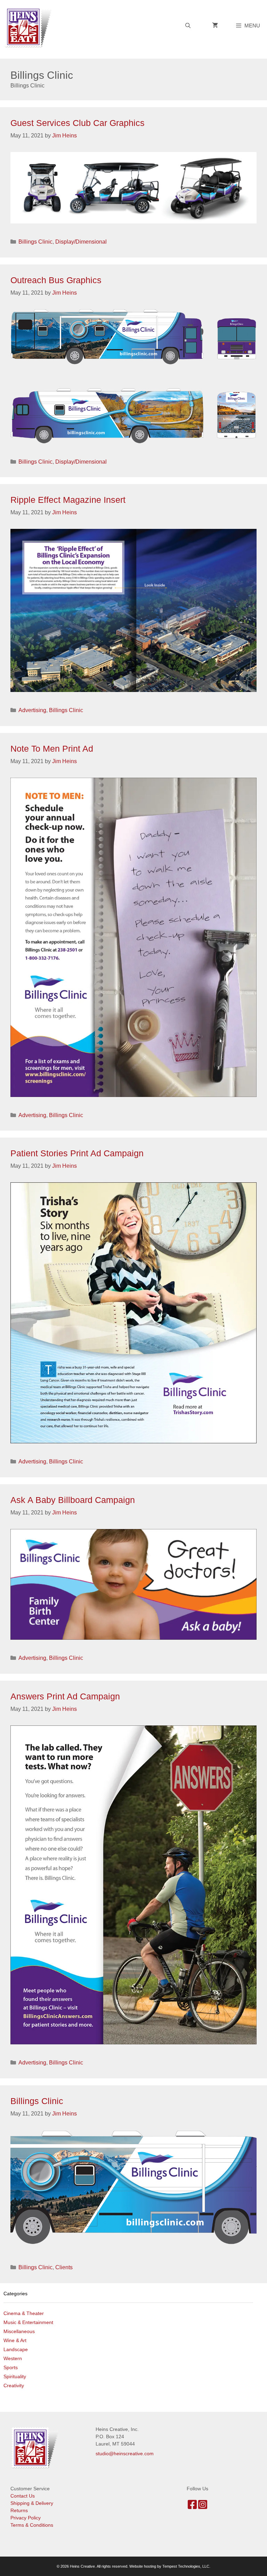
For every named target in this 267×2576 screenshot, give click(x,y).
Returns (19, 2510)
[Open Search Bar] (188, 26)
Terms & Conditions (32, 2525)
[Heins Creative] (30, 27)
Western (13, 2358)
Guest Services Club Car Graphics (78, 123)
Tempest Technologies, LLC (186, 2566)
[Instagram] (203, 2507)
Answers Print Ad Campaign (65, 1696)
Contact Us (23, 2496)
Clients (64, 2267)
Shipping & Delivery (32, 2503)
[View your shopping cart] (215, 26)
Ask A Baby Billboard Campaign (73, 1500)
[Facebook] (192, 2507)
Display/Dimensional (81, 242)
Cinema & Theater (24, 2313)
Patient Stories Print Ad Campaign (77, 1153)
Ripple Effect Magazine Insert (68, 500)
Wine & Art (15, 2340)
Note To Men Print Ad (52, 749)
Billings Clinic (35, 242)
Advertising (32, 710)
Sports (11, 2367)
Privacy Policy (26, 2518)
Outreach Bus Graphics (56, 280)
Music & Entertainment (28, 2322)
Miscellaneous (19, 2331)
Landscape (16, 2349)
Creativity (14, 2385)
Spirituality (15, 2376)
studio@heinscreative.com (125, 2453)
